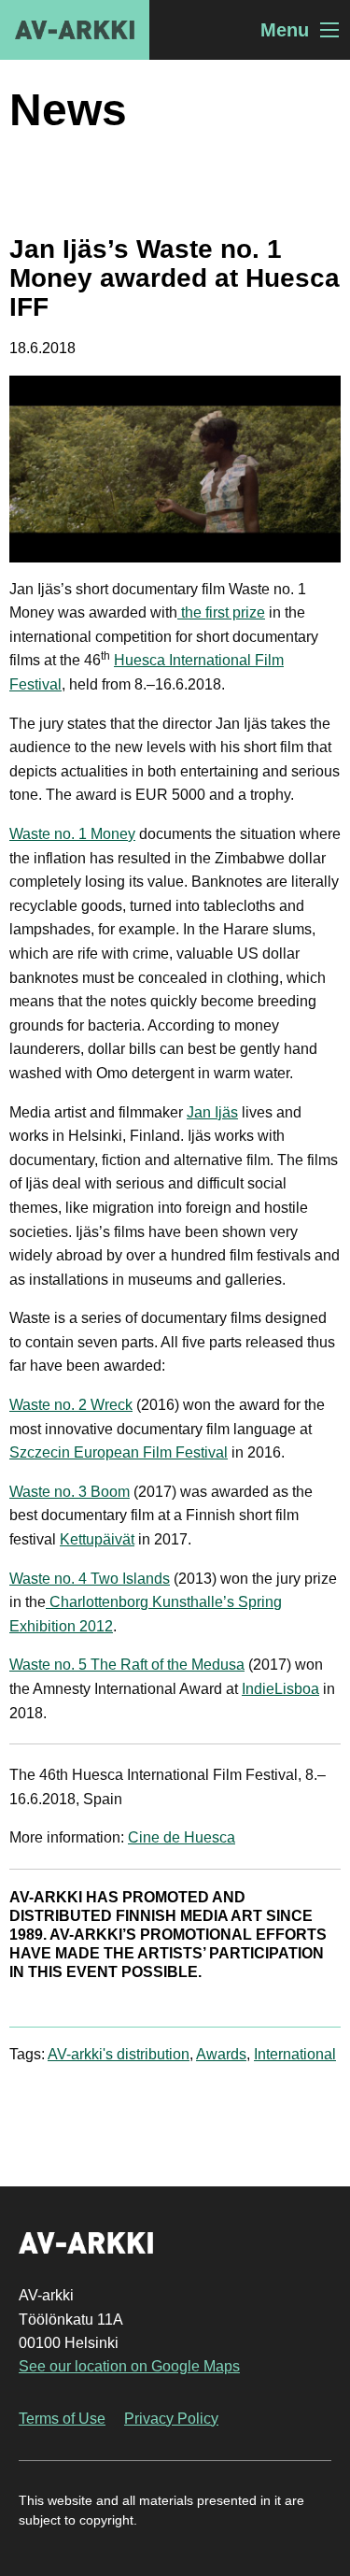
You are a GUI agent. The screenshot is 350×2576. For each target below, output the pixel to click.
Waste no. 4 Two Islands (90, 1579)
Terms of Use (62, 2419)
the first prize (221, 612)
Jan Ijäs (212, 1112)
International (295, 2054)
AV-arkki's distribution (119, 2054)
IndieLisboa (280, 1689)
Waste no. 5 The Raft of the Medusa (127, 1665)
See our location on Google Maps (129, 2366)
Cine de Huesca (182, 1837)
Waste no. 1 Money (72, 834)
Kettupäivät (97, 1539)
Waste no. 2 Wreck (71, 1405)
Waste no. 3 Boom (70, 1492)
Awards (221, 2054)
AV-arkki (75, 30)
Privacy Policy (171, 2419)
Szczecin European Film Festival (119, 1452)
